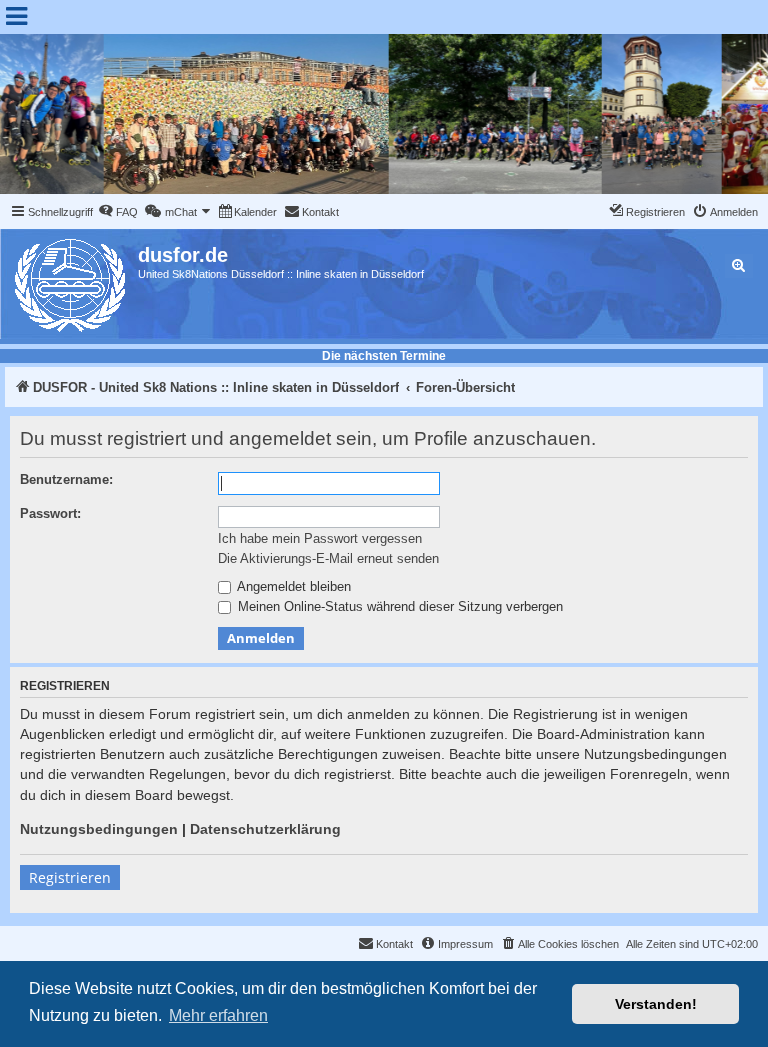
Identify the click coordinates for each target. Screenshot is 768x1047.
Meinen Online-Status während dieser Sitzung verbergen (398, 606)
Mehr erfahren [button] (218, 1015)
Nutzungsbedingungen (99, 829)
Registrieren (70, 877)
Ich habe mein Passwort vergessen (320, 538)
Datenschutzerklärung (265, 829)
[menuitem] (118, 212)
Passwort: (50, 513)
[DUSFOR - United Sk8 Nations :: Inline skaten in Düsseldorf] (71, 281)
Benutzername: (66, 479)
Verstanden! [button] (656, 1004)
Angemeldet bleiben (292, 586)
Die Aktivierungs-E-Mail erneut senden (328, 558)
